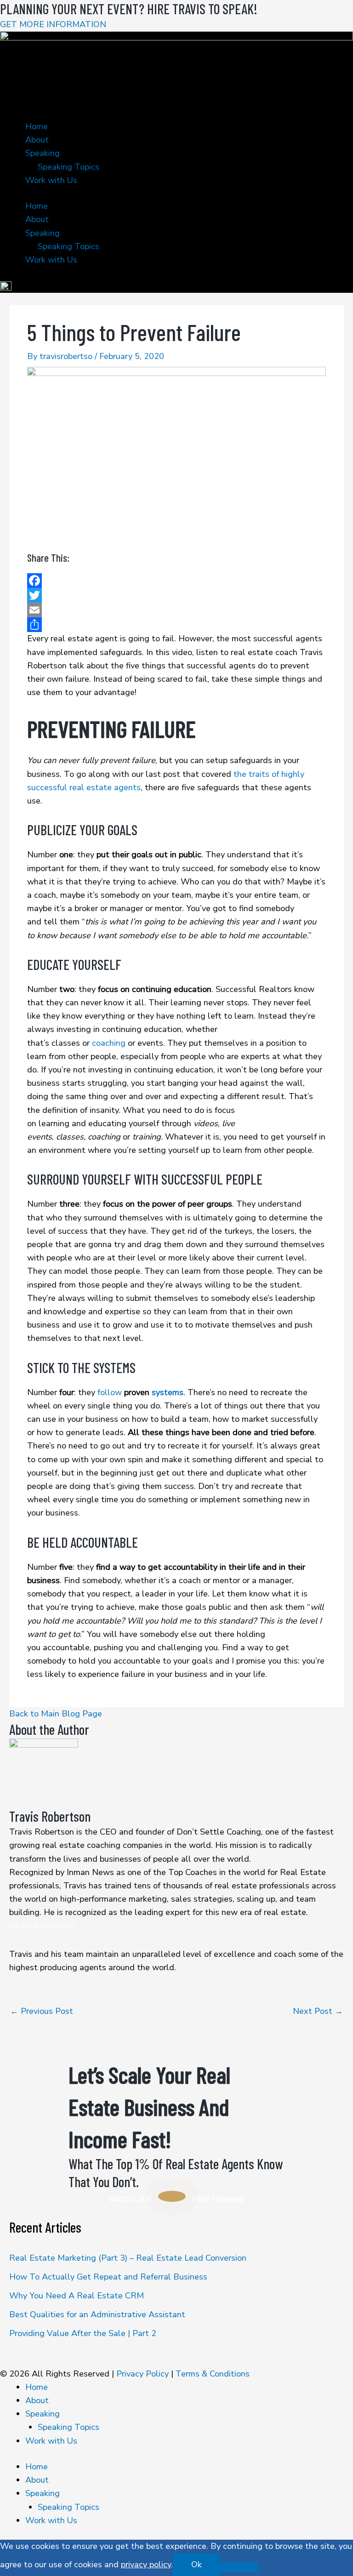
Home (37, 126)
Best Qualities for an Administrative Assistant (97, 2314)
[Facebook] (176, 581)
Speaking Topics (68, 167)
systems (168, 1392)
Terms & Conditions (213, 2374)
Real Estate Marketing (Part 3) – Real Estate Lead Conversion (128, 2258)
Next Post (318, 2011)
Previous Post (42, 2011)
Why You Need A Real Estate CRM (77, 2296)
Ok (196, 2565)
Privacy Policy (142, 2374)
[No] (239, 2567)
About (37, 140)
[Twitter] (176, 595)
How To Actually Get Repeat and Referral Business (108, 2277)
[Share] (176, 625)
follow (110, 1392)
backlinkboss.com (42, 1926)
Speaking (43, 153)
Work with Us (51, 180)
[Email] (176, 610)
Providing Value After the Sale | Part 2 (83, 2333)
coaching (109, 1043)
